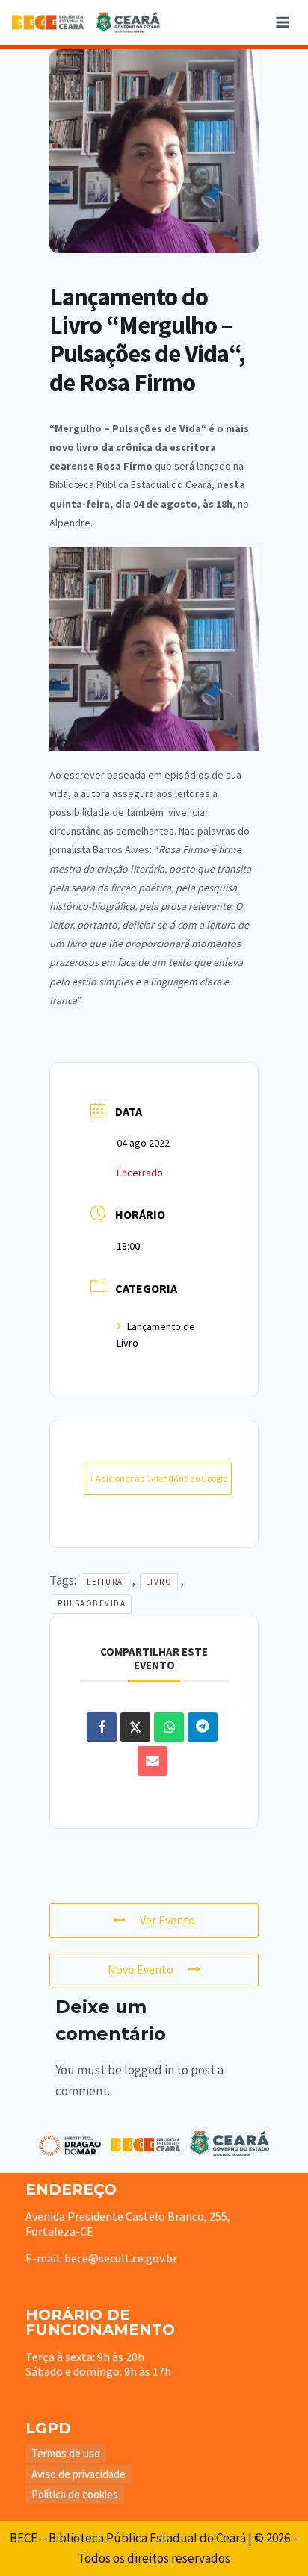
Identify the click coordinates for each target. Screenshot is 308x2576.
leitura (105, 1582)
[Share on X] (135, 1727)
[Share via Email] (153, 1761)
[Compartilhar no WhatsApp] (169, 1727)
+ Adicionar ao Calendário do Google (158, 1478)
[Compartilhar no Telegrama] (203, 1727)
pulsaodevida (92, 1603)
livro (159, 1582)
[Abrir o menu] (282, 22)
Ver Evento (167, 1920)
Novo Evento (141, 1969)
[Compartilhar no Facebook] (102, 1727)
